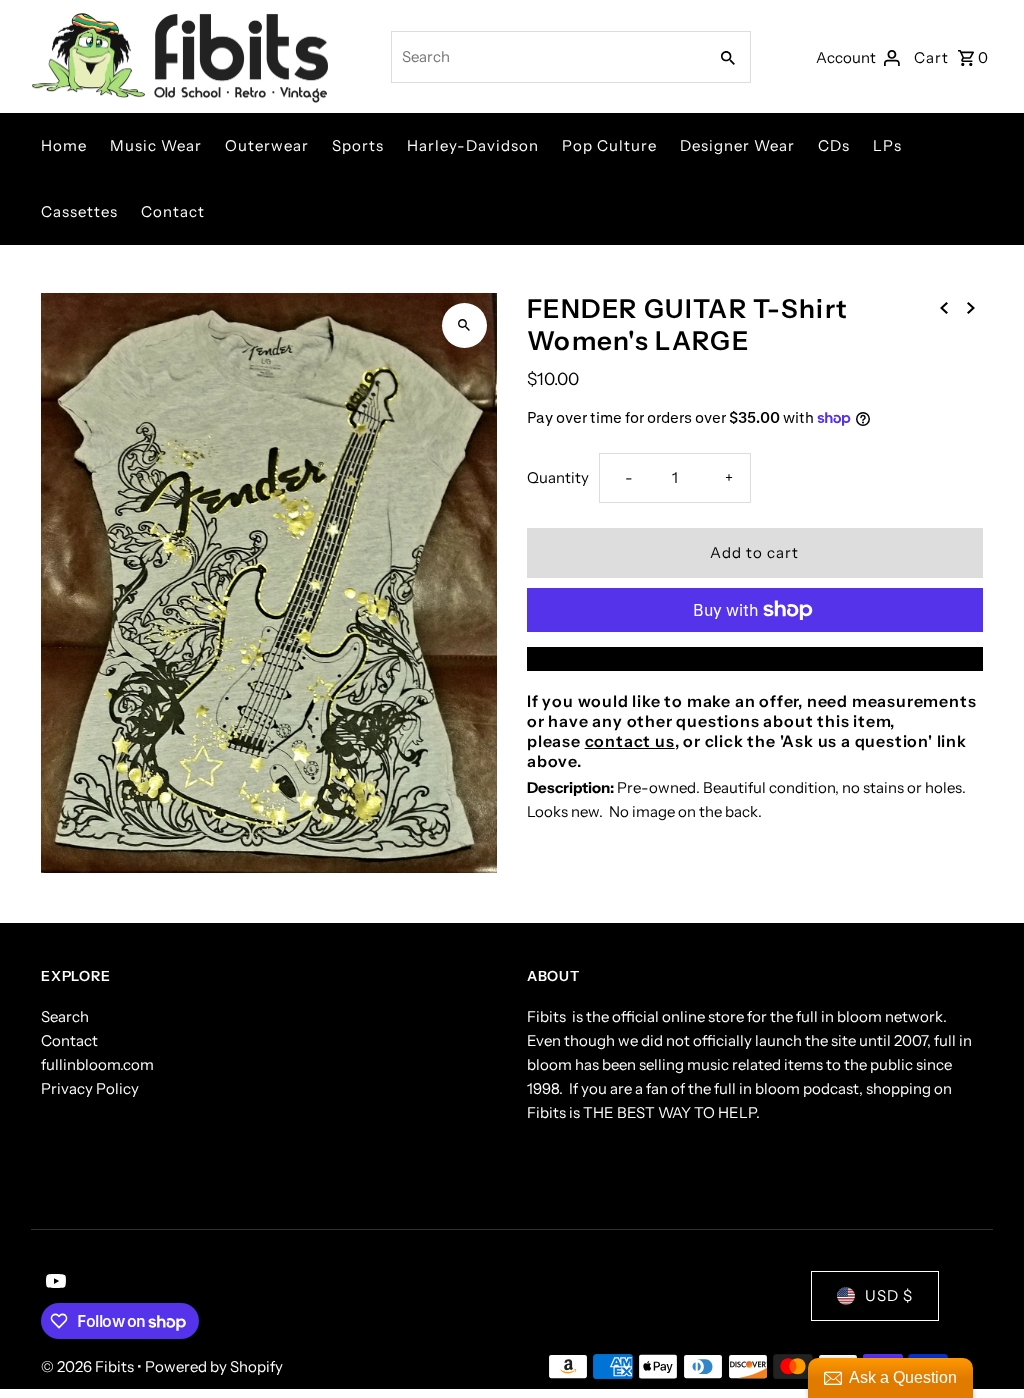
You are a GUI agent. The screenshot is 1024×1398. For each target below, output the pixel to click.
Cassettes (79, 211)
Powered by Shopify (214, 1366)
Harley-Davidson (473, 145)
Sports (358, 145)
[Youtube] (53, 1283)
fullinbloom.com (97, 1064)
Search (65, 1016)
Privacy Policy (90, 1088)
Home (64, 145)
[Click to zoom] (464, 325)
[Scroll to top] (981, 1345)
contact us (630, 741)
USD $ (889, 1295)
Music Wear (156, 145)
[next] (971, 307)
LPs (887, 145)
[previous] (944, 307)
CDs (834, 145)
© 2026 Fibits (89, 1366)
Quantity (558, 477)
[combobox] (547, 57)
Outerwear (267, 145)
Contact (173, 211)
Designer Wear (737, 145)
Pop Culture (609, 145)
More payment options (755, 658)
